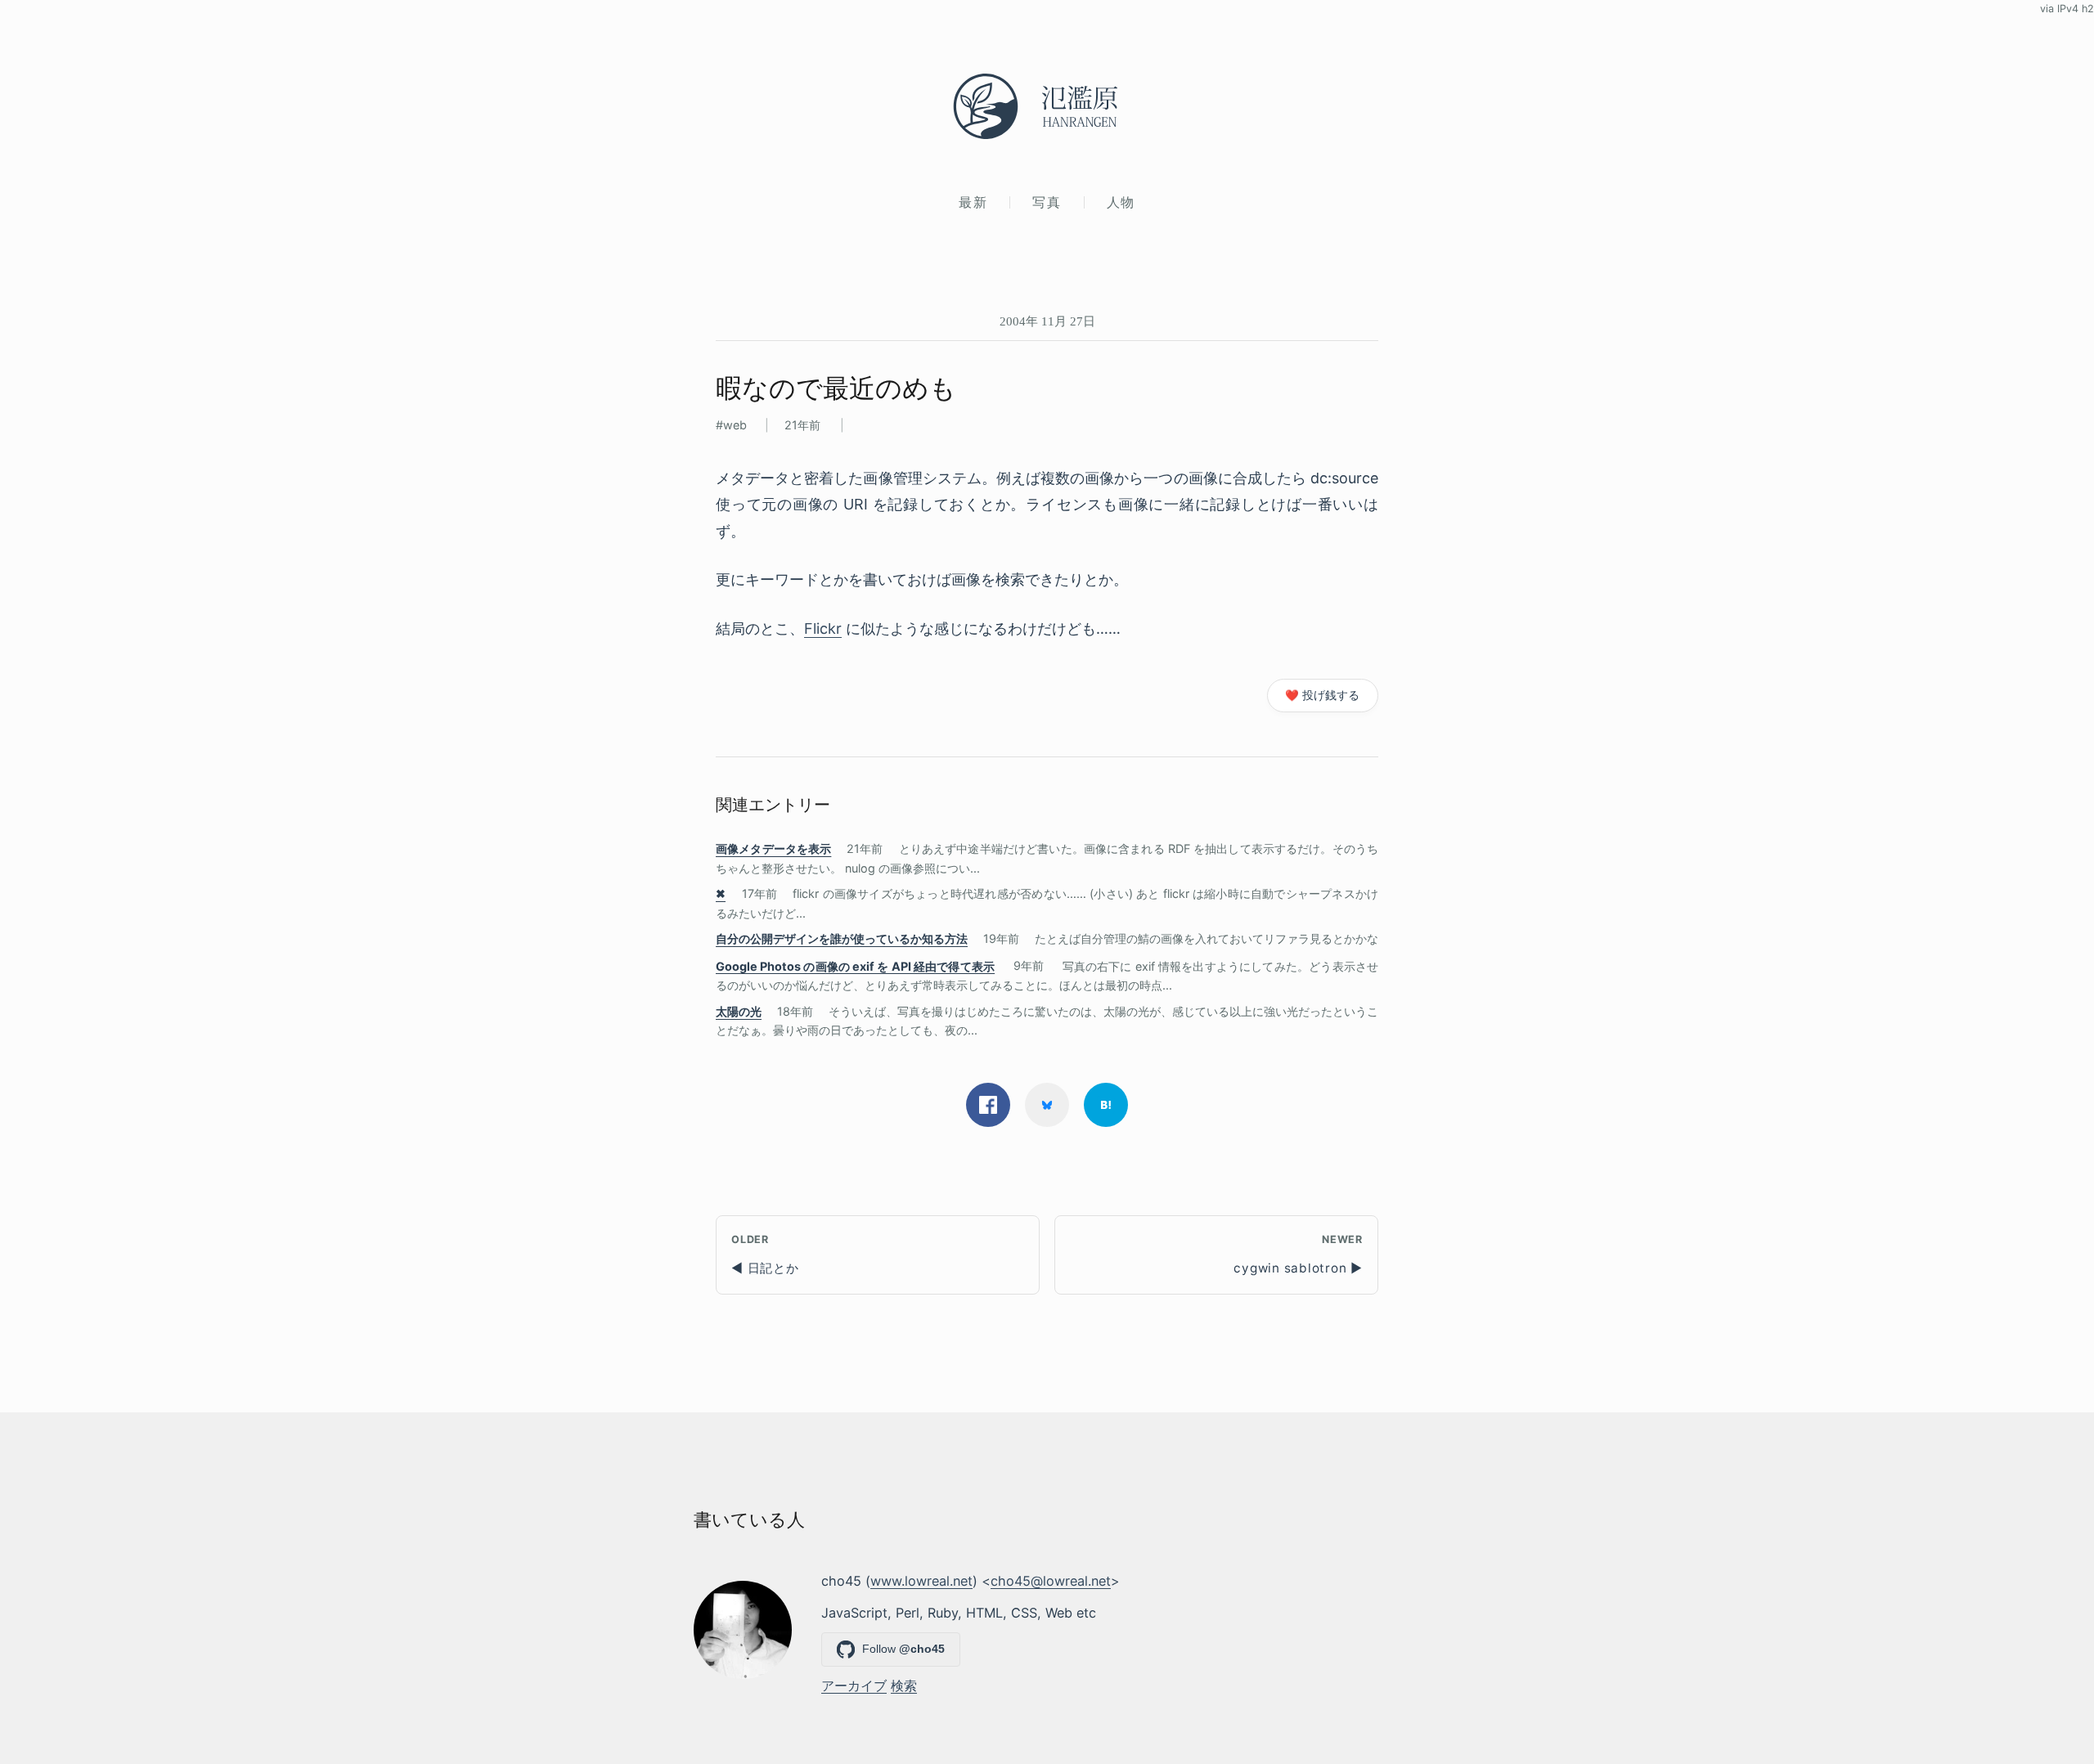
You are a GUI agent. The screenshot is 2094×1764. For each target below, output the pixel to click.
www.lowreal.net (921, 1581)
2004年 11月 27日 (1047, 321)
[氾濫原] (1047, 106)
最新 (973, 202)
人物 (1121, 202)
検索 (904, 1685)
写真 (1047, 202)
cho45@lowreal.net (1051, 1581)
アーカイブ (854, 1685)
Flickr (823, 628)
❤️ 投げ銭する (1322, 695)
